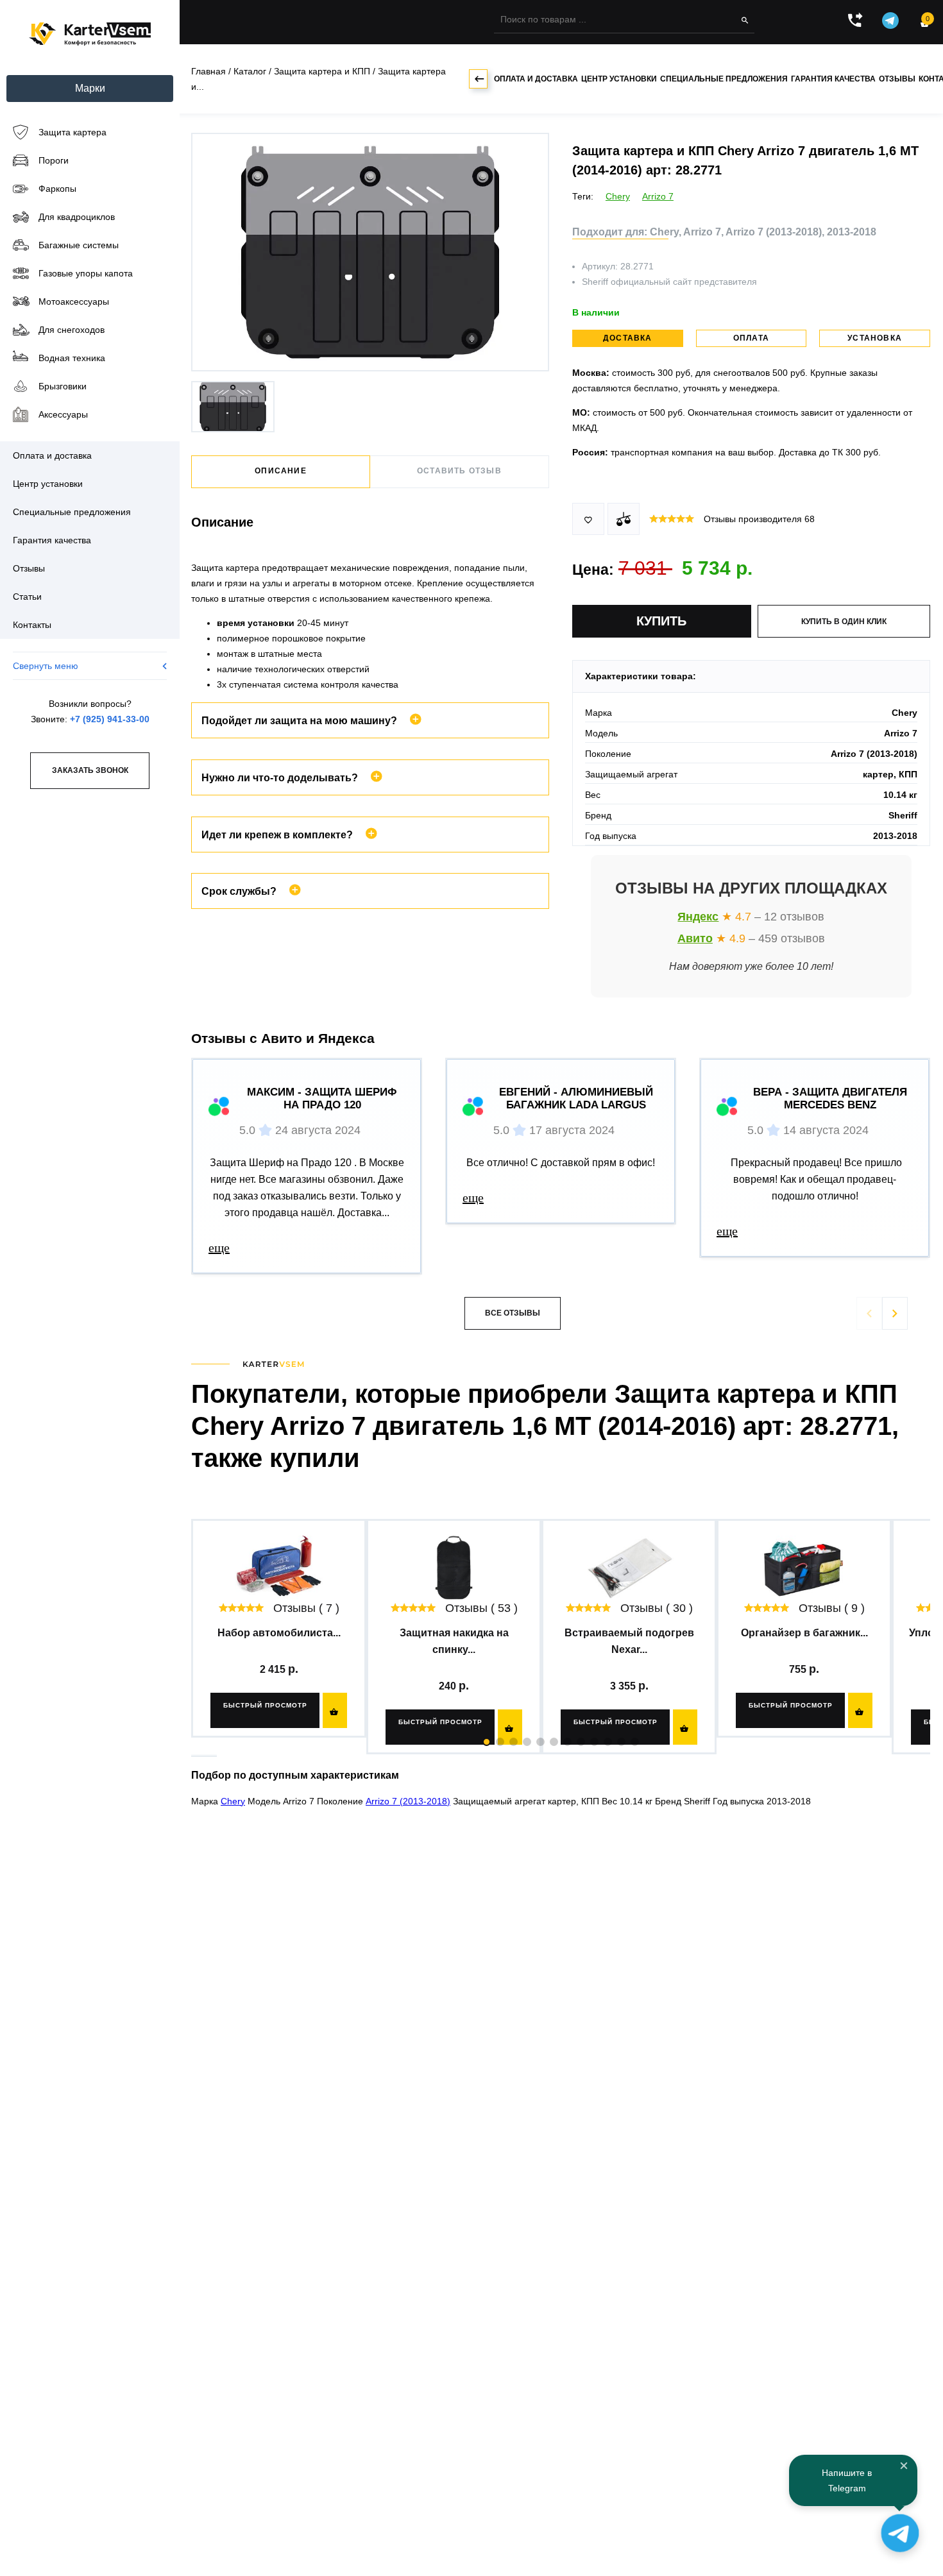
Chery (618, 196)
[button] (895, 1313)
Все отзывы (513, 1313)
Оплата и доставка (536, 79)
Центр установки (619, 79)
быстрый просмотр (265, 1705)
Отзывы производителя (759, 519)
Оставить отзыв (459, 471)
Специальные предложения (724, 79)
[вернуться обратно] (479, 79)
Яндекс (698, 917)
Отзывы (897, 79)
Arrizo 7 (658, 196)
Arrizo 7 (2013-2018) (408, 1801)
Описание (281, 471)
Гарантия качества (833, 79)
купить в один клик (844, 622)
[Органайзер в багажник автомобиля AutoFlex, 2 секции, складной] (804, 1568)
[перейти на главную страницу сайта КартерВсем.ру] (90, 34)
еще (219, 1248)
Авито (695, 938)
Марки (90, 88)
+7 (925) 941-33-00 (110, 719)
